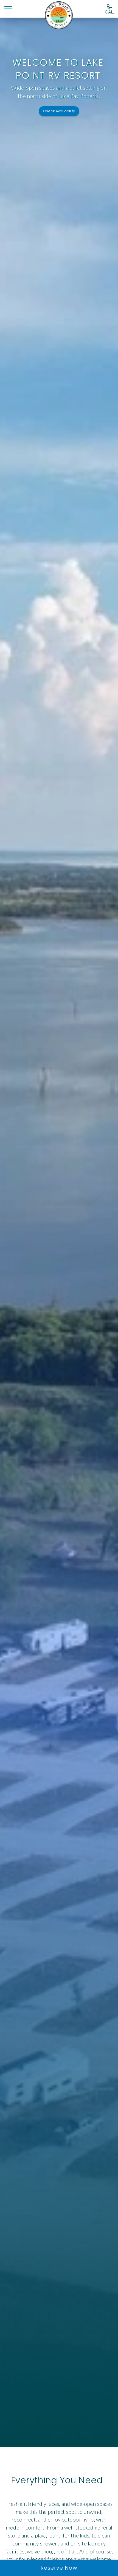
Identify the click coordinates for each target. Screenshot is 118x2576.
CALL (110, 12)
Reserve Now (59, 2568)
